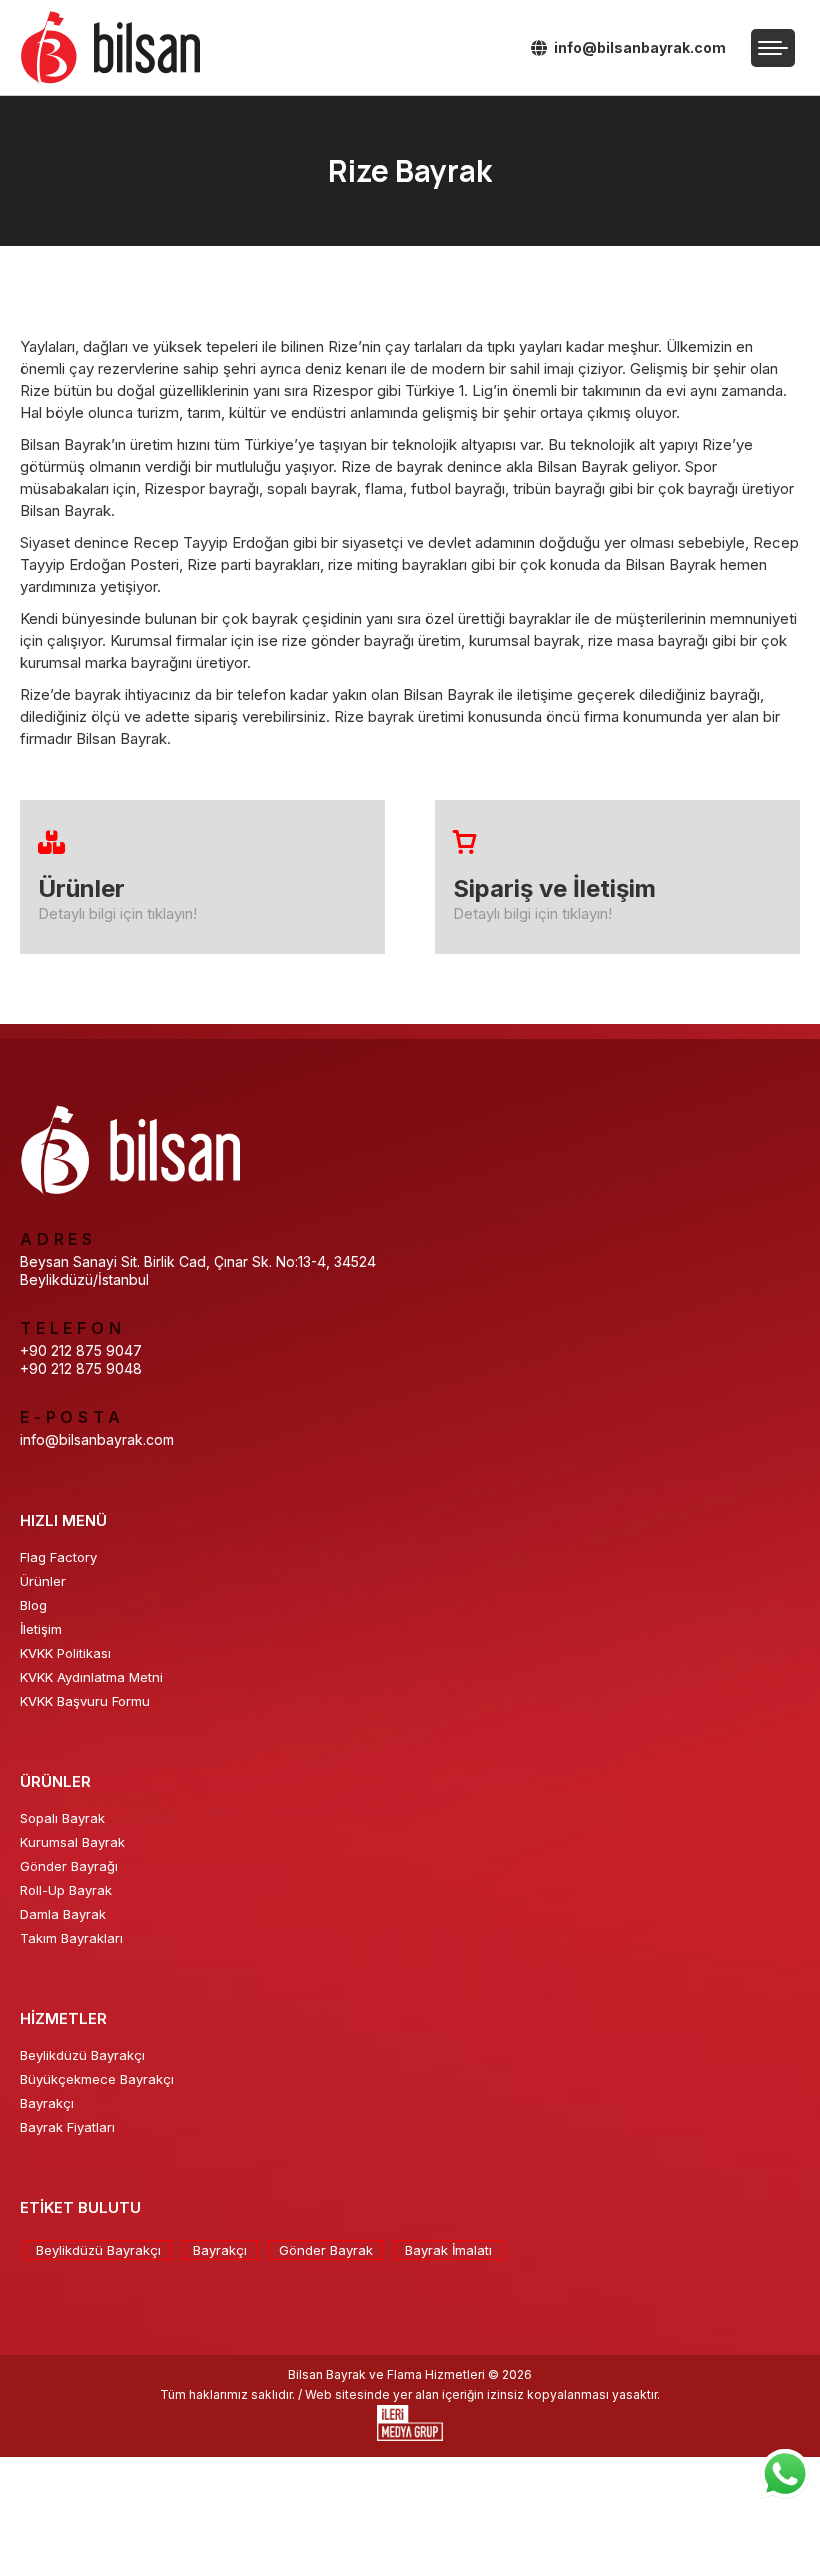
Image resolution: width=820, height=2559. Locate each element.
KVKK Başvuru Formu (85, 1701)
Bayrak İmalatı (448, 2250)
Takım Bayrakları (71, 1938)
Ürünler (43, 1581)
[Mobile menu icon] (773, 48)
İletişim (41, 1629)
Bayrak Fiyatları (67, 2127)
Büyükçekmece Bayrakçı (97, 2079)
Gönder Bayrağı (69, 1866)
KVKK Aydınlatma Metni (91, 1677)
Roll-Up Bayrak (66, 1890)
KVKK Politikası (65, 1653)
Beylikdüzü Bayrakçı (82, 2055)
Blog (33, 1605)
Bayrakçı (47, 2103)
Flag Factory (58, 1557)
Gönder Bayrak (326, 2250)
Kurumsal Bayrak (72, 1842)
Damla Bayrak (63, 1914)
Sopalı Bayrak (62, 1818)
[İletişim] (617, 877)
